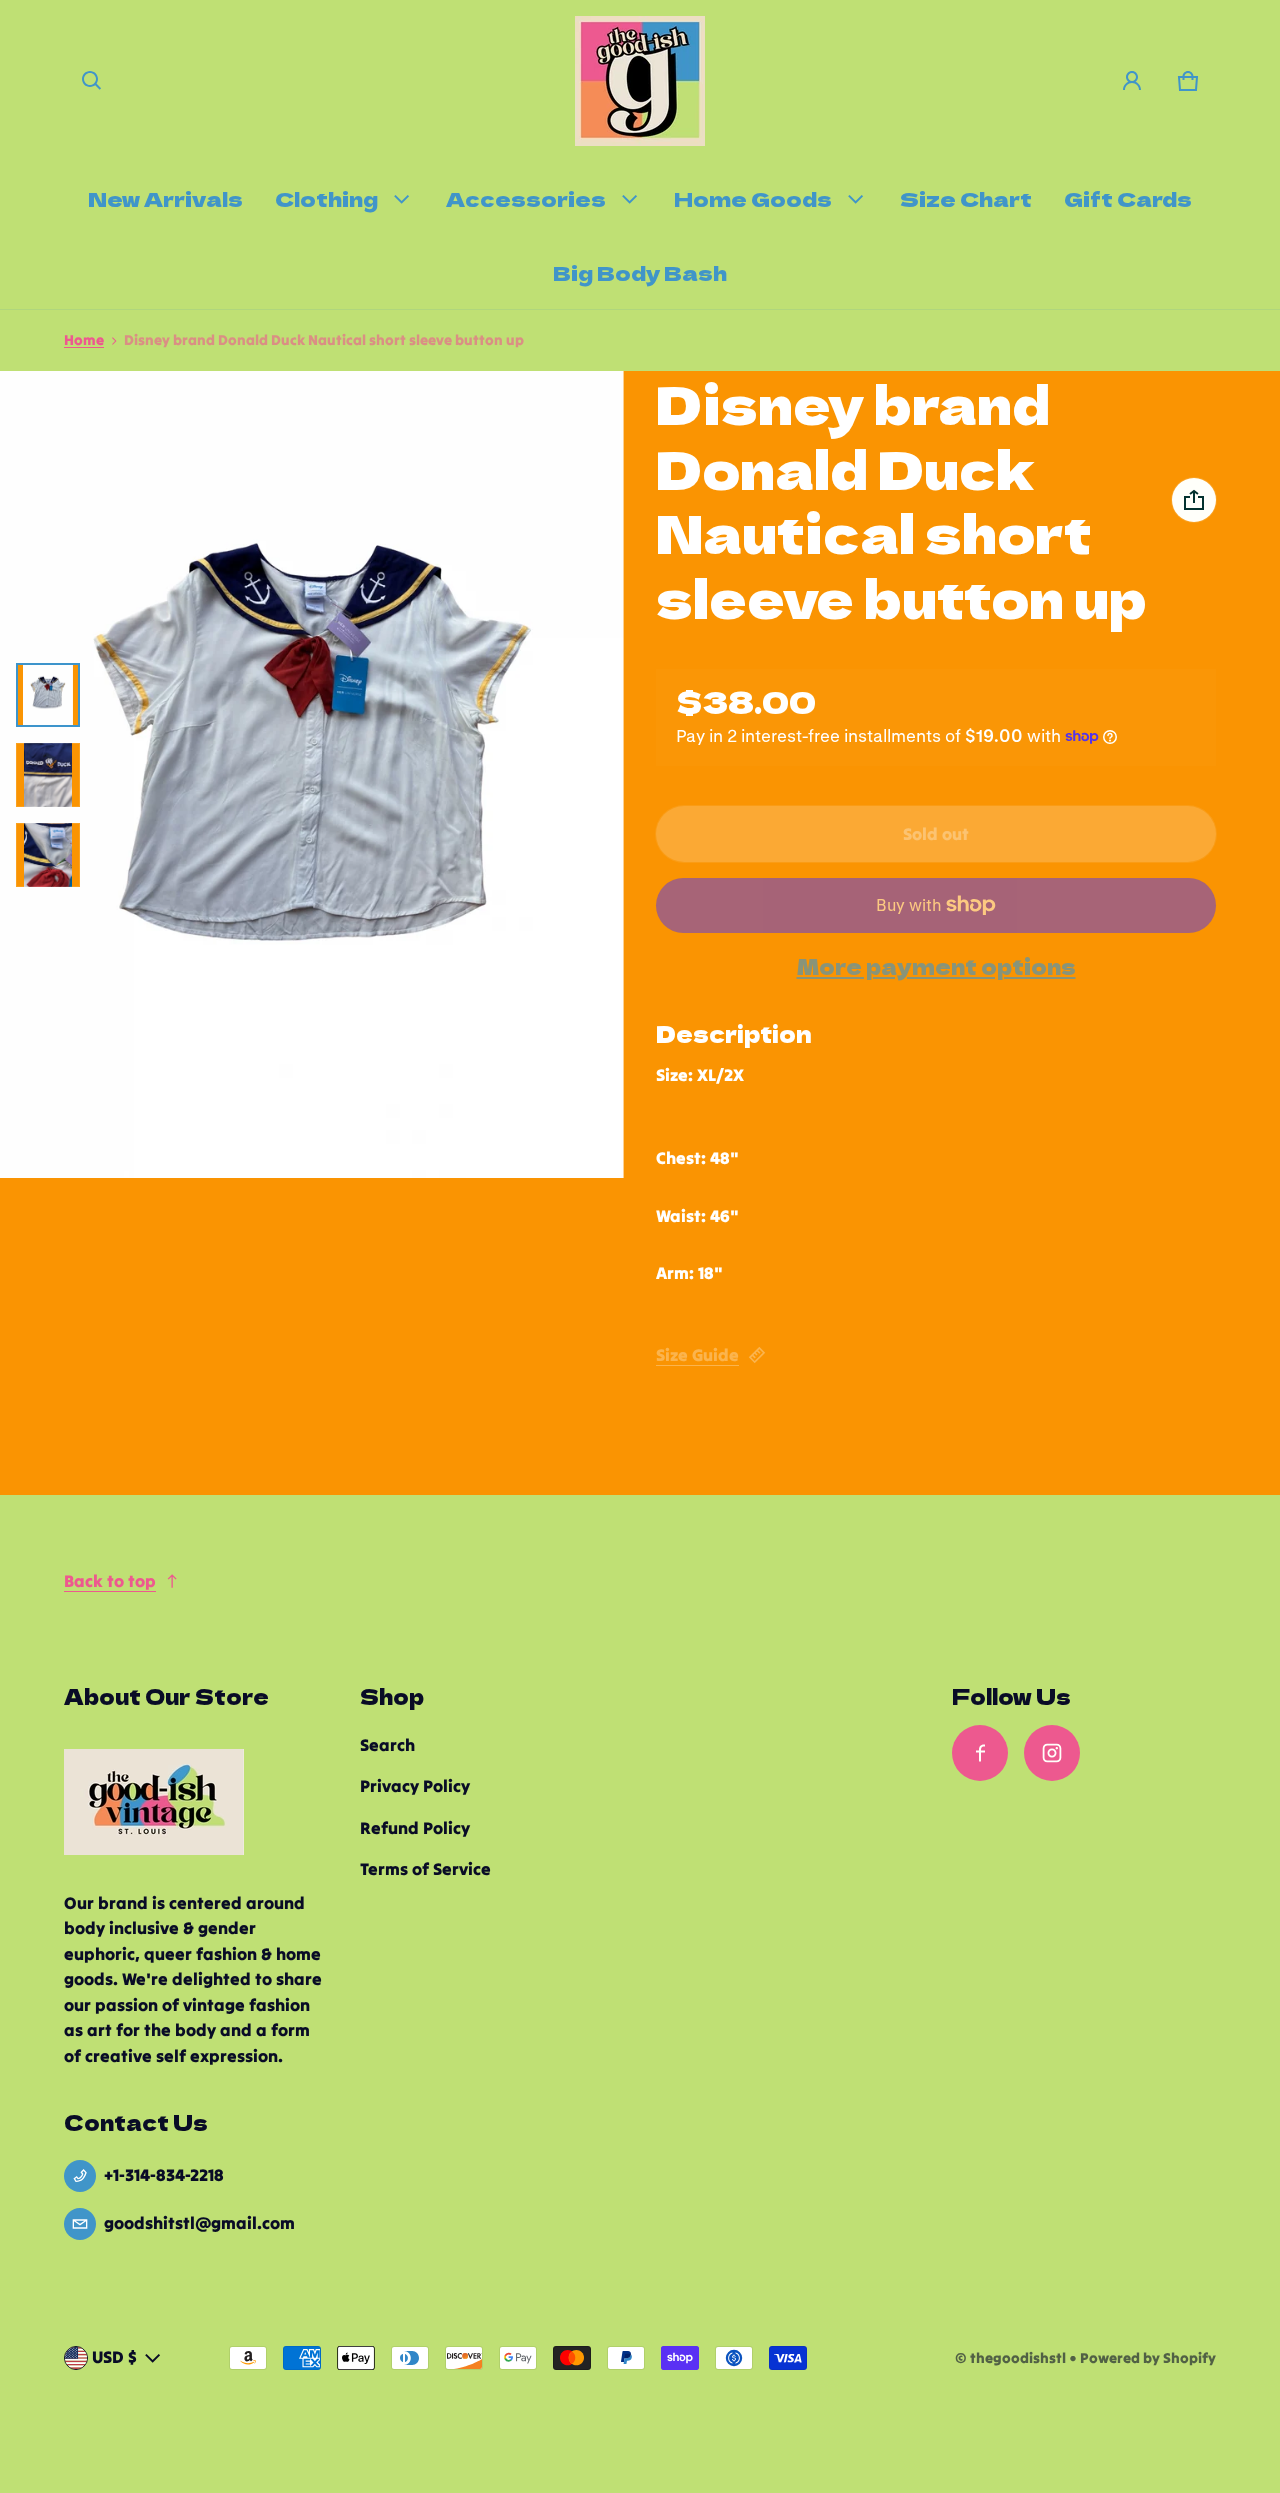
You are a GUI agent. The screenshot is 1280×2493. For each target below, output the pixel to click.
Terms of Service (425, 1869)
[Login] (1132, 81)
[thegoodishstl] (640, 81)
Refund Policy (415, 1828)
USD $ (114, 2357)
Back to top (110, 1581)
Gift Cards (1128, 198)
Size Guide (697, 1355)
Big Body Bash (640, 272)
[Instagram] (1052, 1753)
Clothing (326, 198)
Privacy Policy (415, 1786)
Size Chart (966, 198)
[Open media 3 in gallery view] (48, 855)
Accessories (526, 198)
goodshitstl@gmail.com (199, 2223)
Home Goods (753, 198)
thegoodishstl (1018, 2358)
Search (387, 1745)
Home (84, 340)
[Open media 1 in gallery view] (48, 695)
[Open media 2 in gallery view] (48, 775)
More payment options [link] (936, 967)
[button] (92, 81)
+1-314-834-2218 (164, 2175)
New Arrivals (165, 198)
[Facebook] (980, 1753)
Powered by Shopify (1148, 2358)
